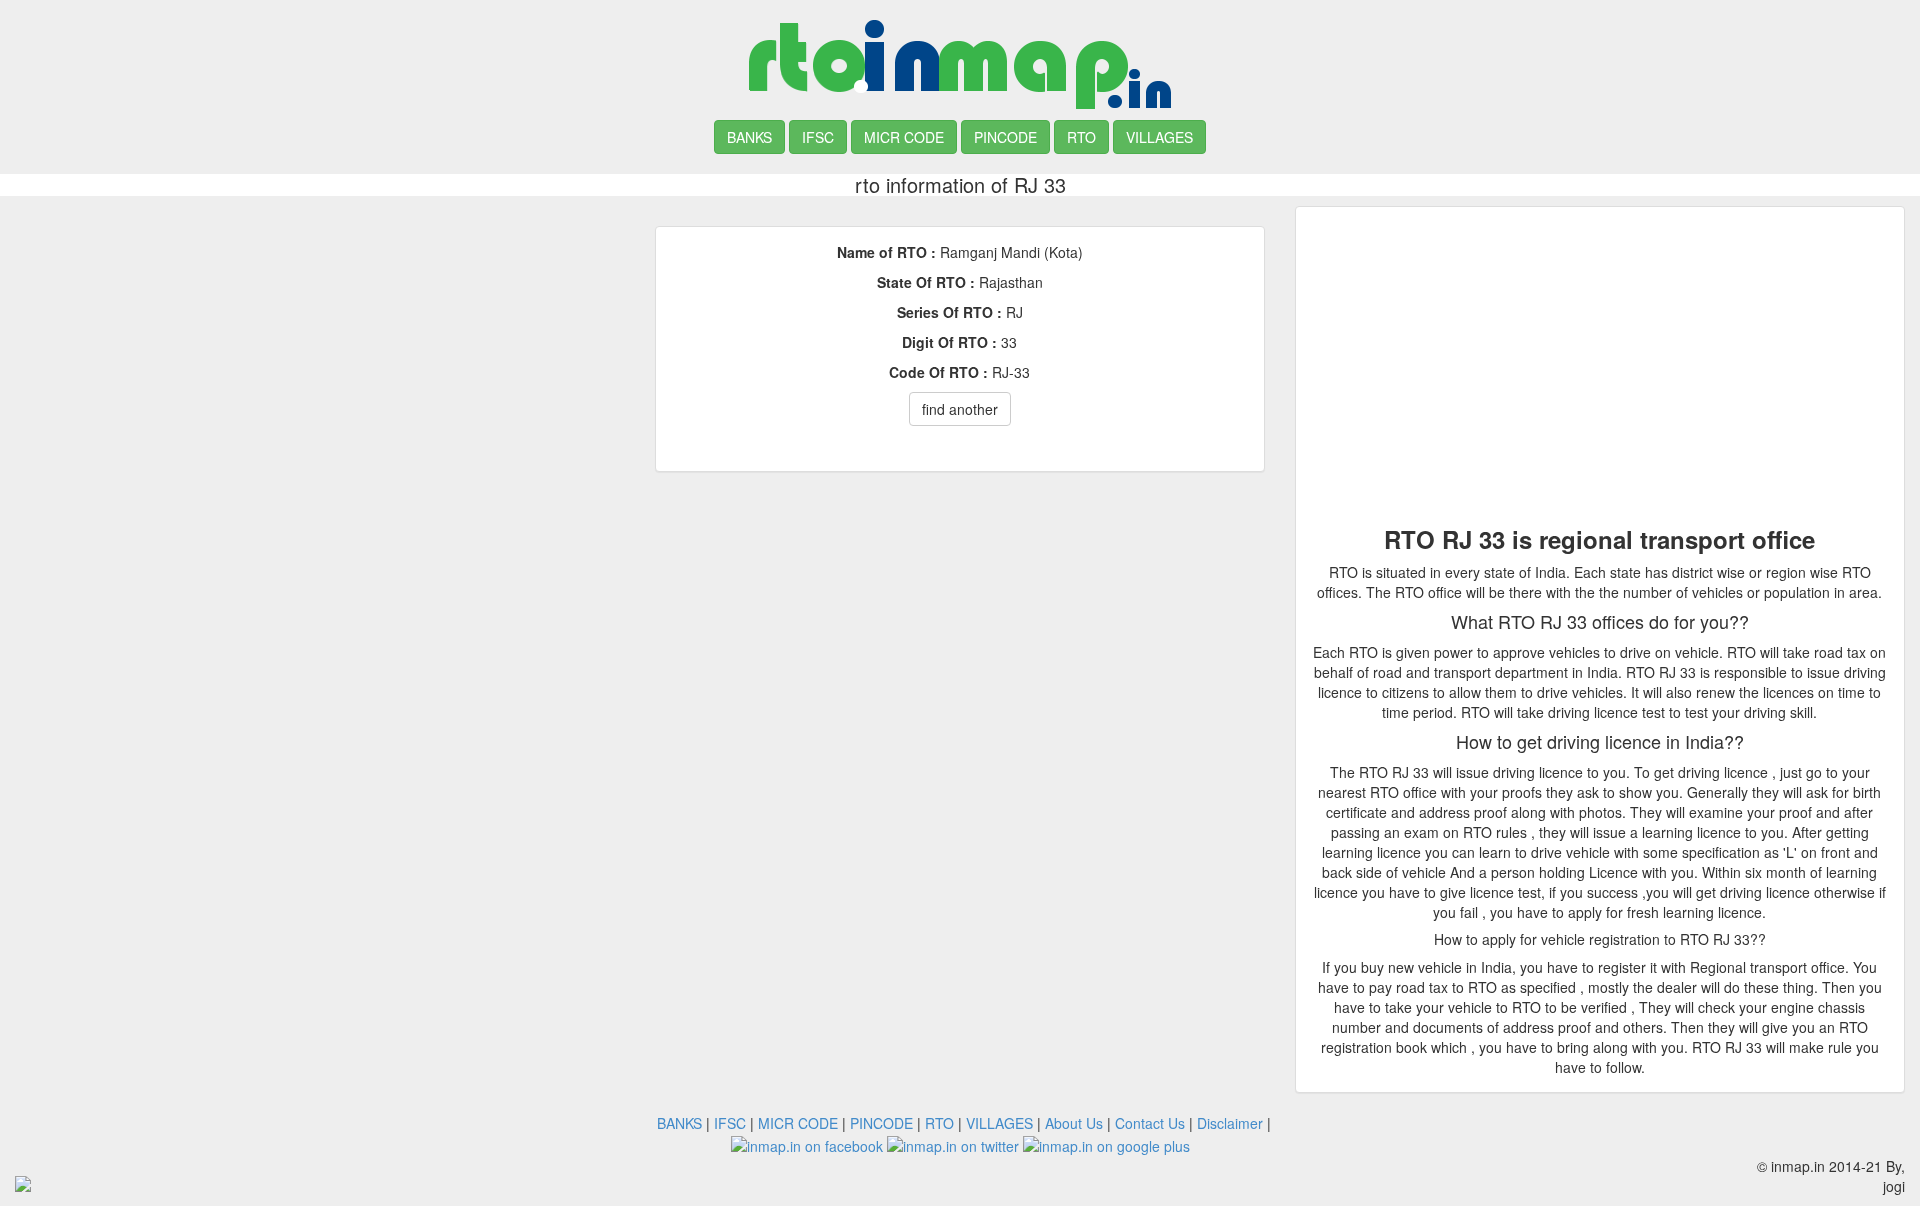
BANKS (749, 137)
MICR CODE (904, 137)
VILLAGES (1159, 137)
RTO (1081, 137)
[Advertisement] (320, 346)
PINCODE (1005, 137)
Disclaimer (1230, 1123)
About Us (1074, 1123)
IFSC (818, 137)
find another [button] (960, 409)
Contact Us (1150, 1123)
